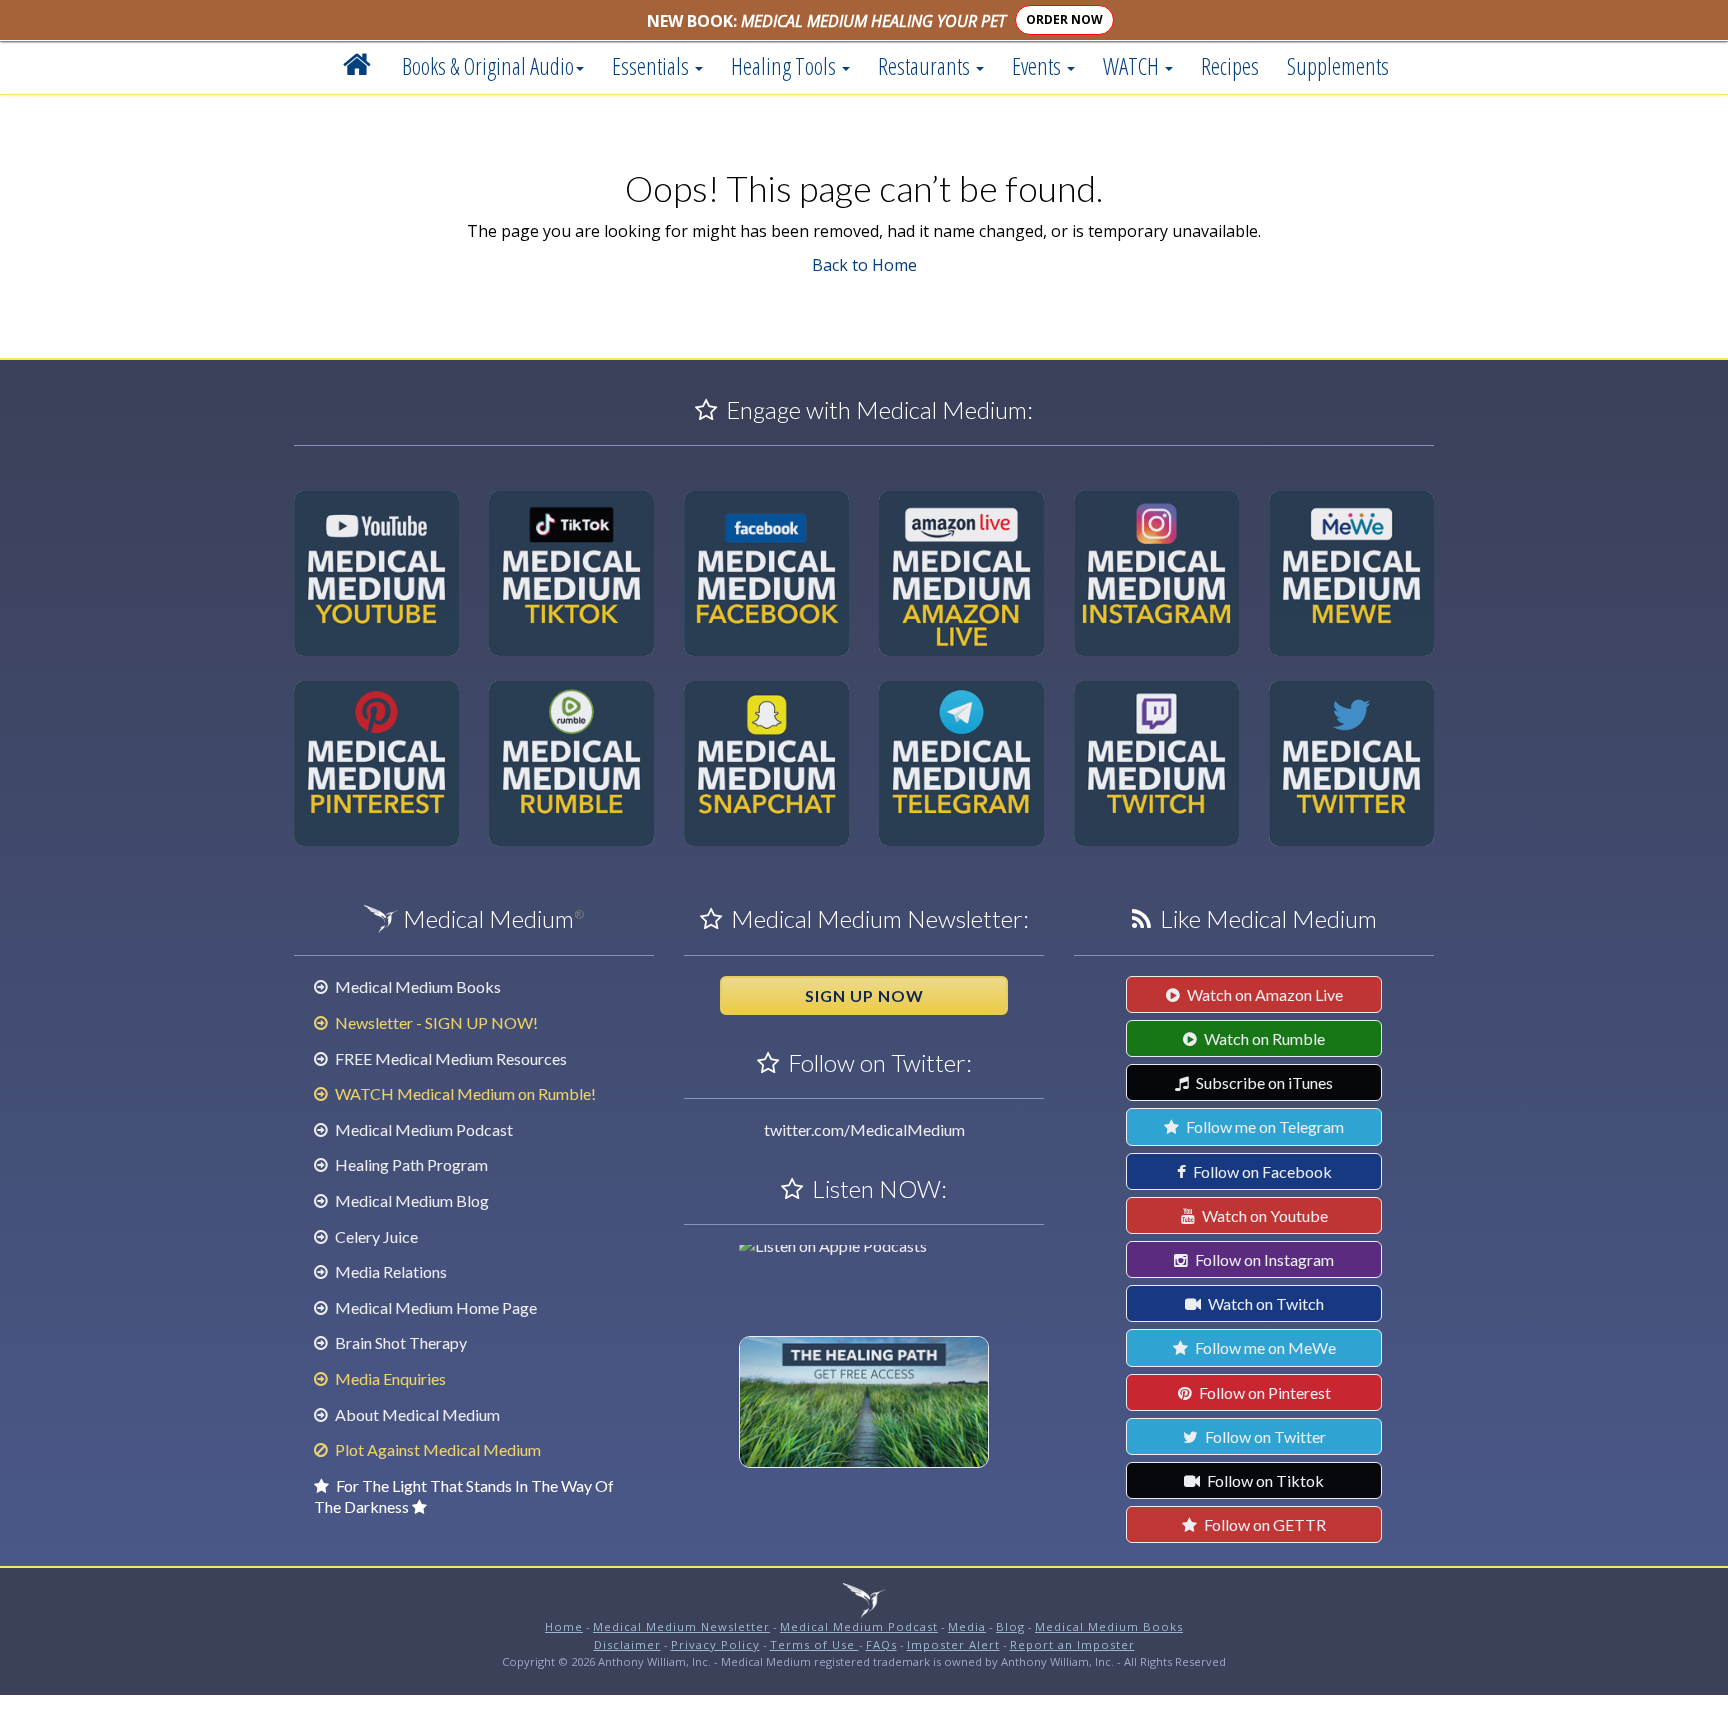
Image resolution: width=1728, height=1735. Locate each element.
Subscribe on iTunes (1263, 1082)
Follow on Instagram (1263, 1259)
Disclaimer (627, 1644)
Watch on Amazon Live (1263, 994)
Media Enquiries (389, 1378)
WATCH (1133, 66)
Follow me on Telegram (1263, 1126)
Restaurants (926, 66)
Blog (1010, 1626)
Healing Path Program (410, 1164)
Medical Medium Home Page (434, 1307)
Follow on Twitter (1264, 1436)
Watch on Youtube (1263, 1215)
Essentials (652, 66)
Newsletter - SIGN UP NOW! (435, 1022)
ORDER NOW (1064, 19)
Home (564, 1626)
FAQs (881, 1644)
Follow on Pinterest (1263, 1392)
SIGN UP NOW (864, 995)
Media (967, 1626)
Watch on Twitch (1264, 1303)
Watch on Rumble (1263, 1038)
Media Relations (389, 1271)
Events (1038, 66)
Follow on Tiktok (1264, 1480)
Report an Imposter (1072, 1644)
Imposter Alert (953, 1644)
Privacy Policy (715, 1644)
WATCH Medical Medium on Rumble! (464, 1093)
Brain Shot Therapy (399, 1342)
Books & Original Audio (488, 66)
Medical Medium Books (416, 986)
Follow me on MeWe (1264, 1347)
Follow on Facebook (1261, 1171)
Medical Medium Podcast (422, 1129)
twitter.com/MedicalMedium (864, 1129)
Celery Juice (375, 1236)
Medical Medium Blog (410, 1200)
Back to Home (864, 265)
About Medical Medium (416, 1414)
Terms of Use (814, 1644)
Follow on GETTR (1263, 1524)
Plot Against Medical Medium (436, 1449)
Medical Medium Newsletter (681, 1626)
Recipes (1230, 66)
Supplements (1338, 66)
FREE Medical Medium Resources (449, 1058)
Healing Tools (785, 66)
